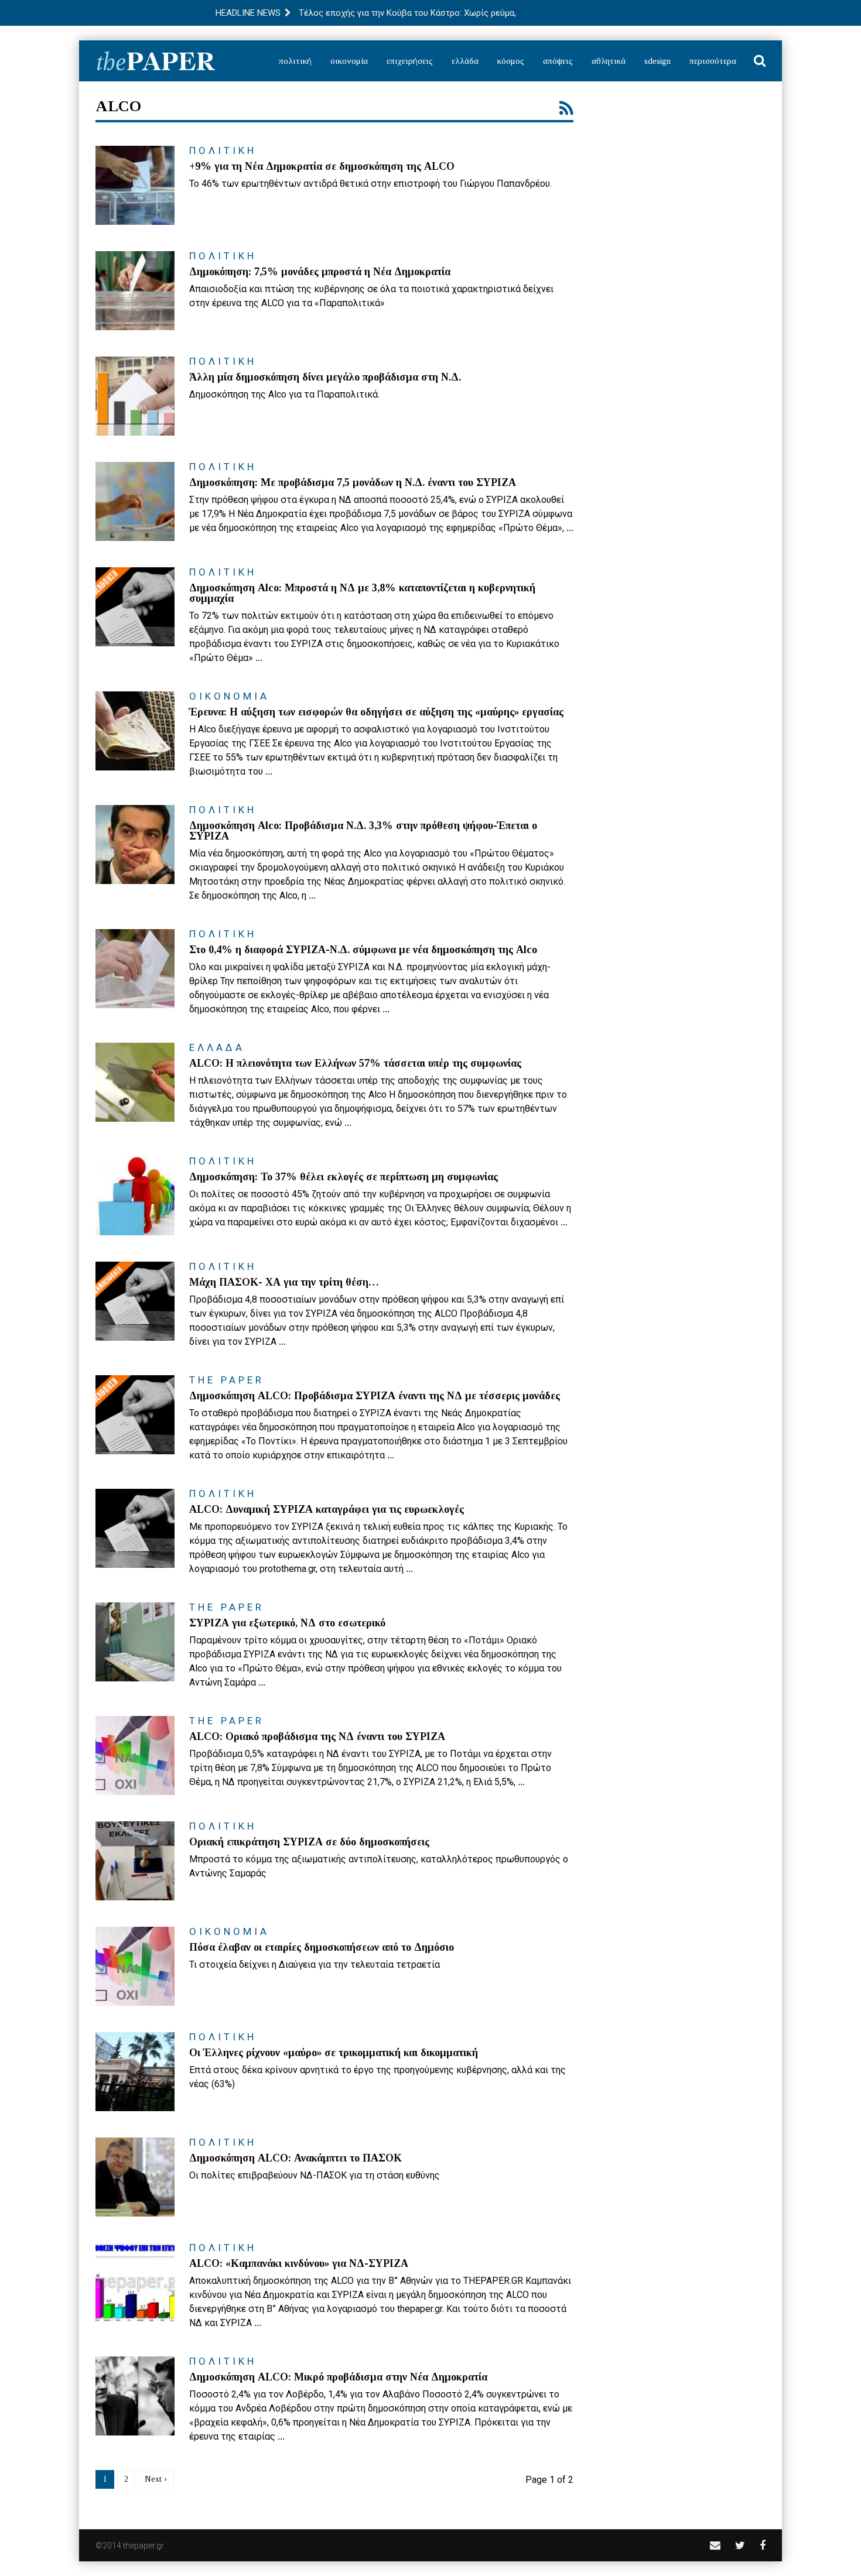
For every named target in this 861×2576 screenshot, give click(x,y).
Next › (156, 2479)
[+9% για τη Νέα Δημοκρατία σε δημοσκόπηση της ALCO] (135, 185)
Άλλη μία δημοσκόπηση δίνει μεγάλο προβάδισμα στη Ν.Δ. (325, 377)
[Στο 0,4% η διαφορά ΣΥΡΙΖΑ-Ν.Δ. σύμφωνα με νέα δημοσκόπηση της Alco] (135, 969)
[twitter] (740, 2545)
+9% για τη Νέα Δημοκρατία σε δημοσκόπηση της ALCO (322, 166)
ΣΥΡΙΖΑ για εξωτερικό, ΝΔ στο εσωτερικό (287, 1623)
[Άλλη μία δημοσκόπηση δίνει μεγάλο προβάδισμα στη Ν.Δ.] (135, 396)
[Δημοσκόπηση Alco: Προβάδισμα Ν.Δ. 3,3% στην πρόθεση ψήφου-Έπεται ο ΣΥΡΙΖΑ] (135, 845)
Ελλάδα (465, 61)
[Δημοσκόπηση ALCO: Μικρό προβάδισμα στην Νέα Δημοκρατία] (135, 2396)
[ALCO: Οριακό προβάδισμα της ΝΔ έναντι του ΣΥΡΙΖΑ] (135, 1755)
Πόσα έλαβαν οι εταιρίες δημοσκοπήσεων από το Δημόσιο (322, 1947)
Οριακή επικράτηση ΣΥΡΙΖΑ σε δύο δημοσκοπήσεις (309, 1842)
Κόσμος (511, 61)
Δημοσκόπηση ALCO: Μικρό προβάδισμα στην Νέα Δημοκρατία (338, 2377)
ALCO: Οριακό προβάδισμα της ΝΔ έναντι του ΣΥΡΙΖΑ (317, 1736)
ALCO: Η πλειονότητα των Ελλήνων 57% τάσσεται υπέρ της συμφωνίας (355, 1063)
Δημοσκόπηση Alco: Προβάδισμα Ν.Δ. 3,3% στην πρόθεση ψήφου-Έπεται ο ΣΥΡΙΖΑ (363, 831)
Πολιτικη (223, 150)
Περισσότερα (713, 61)
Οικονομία (349, 61)
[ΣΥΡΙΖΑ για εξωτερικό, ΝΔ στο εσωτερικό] (135, 1642)
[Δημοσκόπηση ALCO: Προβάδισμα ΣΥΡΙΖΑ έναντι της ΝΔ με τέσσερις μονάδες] (135, 1415)
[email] (715, 2545)
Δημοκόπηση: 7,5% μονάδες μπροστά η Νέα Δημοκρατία (320, 272)
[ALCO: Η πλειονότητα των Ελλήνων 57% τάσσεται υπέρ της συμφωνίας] (135, 1082)
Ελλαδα (217, 1047)
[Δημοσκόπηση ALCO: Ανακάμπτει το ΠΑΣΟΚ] (135, 2177)
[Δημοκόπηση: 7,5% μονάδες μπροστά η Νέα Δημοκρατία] (135, 291)
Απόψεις (558, 61)
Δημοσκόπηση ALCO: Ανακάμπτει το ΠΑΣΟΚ (295, 2158)
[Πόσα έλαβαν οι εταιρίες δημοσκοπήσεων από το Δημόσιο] (135, 1966)
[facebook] (763, 2545)
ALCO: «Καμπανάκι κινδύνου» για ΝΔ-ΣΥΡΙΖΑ (299, 2263)
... (570, 528)
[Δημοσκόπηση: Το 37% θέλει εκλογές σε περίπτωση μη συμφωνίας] (135, 1196)
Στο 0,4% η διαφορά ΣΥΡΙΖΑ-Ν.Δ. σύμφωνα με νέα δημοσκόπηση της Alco (363, 950)
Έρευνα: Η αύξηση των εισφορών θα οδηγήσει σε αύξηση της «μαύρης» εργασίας (376, 712)
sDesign (657, 61)
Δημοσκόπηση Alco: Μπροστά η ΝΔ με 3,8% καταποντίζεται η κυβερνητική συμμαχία (362, 593)
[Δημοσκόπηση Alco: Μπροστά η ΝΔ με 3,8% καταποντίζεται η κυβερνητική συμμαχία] (135, 607)
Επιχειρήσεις (410, 61)
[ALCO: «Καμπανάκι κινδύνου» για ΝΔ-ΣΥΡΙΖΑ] (135, 2282)
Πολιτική (295, 61)
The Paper (227, 1380)
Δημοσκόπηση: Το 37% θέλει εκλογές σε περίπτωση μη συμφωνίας (344, 1177)
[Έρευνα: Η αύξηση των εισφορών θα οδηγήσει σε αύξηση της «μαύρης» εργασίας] (135, 731)
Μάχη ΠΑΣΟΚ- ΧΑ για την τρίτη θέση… (284, 1282)
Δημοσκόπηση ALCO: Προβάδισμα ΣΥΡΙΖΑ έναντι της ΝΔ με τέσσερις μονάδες (375, 1396)
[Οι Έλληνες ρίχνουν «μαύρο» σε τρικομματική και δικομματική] (135, 2072)
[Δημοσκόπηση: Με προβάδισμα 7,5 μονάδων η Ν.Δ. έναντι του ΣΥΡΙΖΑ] (135, 501)
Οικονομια (229, 696)
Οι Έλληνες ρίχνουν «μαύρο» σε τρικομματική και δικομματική (334, 2053)
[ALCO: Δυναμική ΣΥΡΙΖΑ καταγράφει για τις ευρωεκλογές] (135, 1528)
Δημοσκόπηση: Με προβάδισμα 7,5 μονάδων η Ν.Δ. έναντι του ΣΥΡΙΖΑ (353, 482)
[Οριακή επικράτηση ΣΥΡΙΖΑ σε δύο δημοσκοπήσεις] (135, 1861)
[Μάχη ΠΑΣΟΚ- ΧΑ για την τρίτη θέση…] (135, 1301)
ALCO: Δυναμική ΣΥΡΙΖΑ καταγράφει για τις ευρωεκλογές (327, 1509)
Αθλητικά (609, 61)
